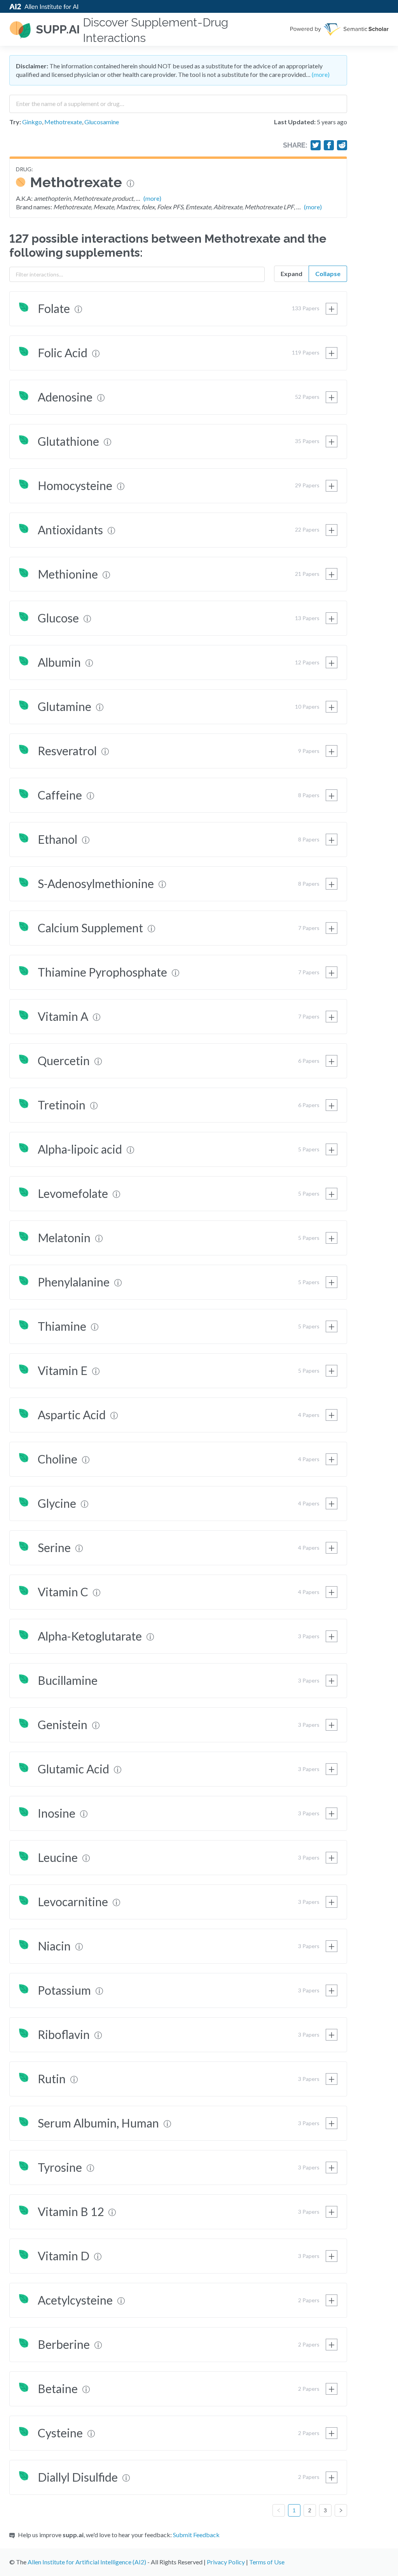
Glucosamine (102, 122)
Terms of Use (267, 2562)
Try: (15, 122)
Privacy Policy (226, 2562)
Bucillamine (68, 1680)
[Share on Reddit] (342, 145)
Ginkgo (32, 122)
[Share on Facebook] (329, 145)
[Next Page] (341, 2510)
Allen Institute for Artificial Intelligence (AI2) (87, 2562)
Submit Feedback (196, 2535)
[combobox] (178, 101)
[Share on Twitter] (316, 145)
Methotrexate (63, 122)
